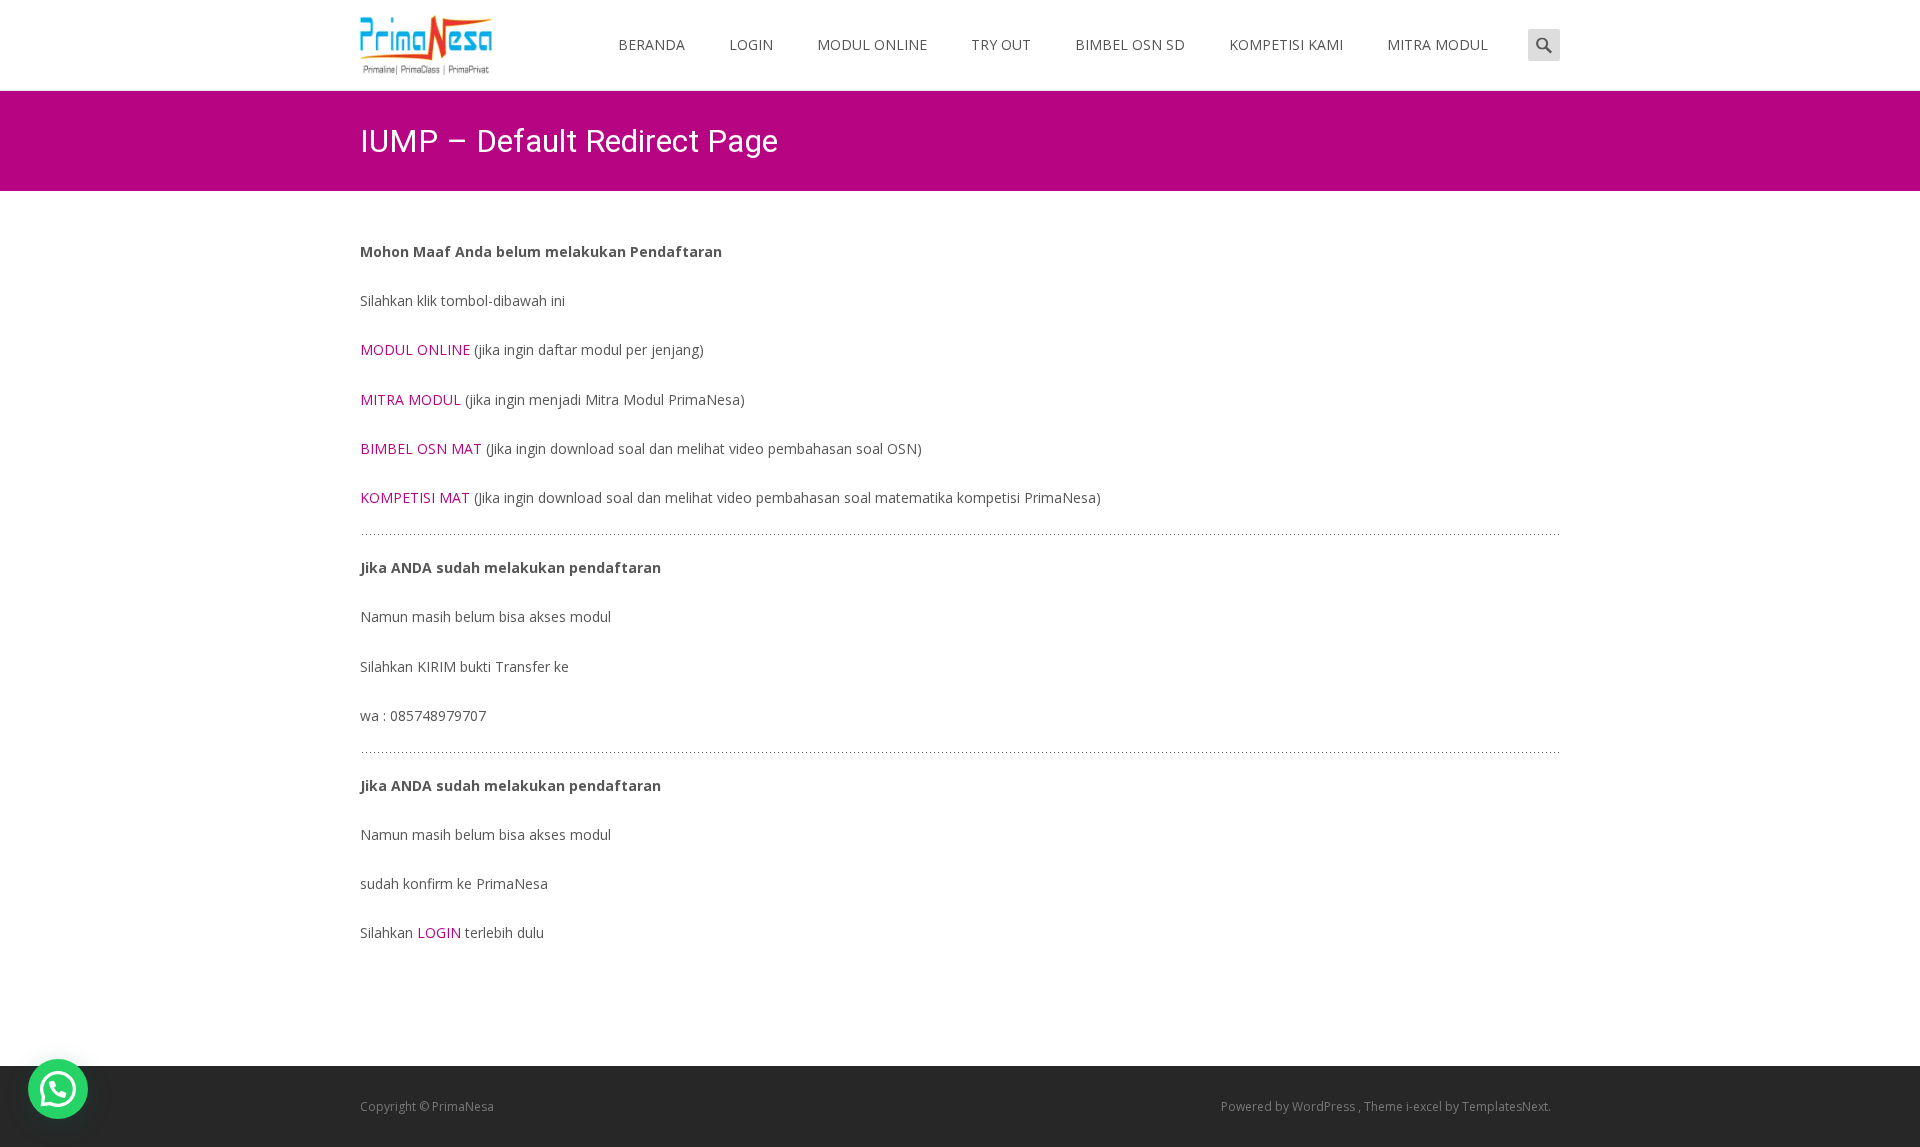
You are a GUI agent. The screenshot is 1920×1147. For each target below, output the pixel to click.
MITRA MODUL (1437, 44)
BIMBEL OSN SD (1130, 44)
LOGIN (751, 44)
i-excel (1425, 1106)
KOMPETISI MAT (415, 497)
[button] (58, 1089)
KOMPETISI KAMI (1286, 44)
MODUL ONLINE (872, 44)
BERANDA (651, 44)
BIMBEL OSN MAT (421, 448)
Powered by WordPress (1289, 1106)
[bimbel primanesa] (410, 40)
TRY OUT (1001, 44)
